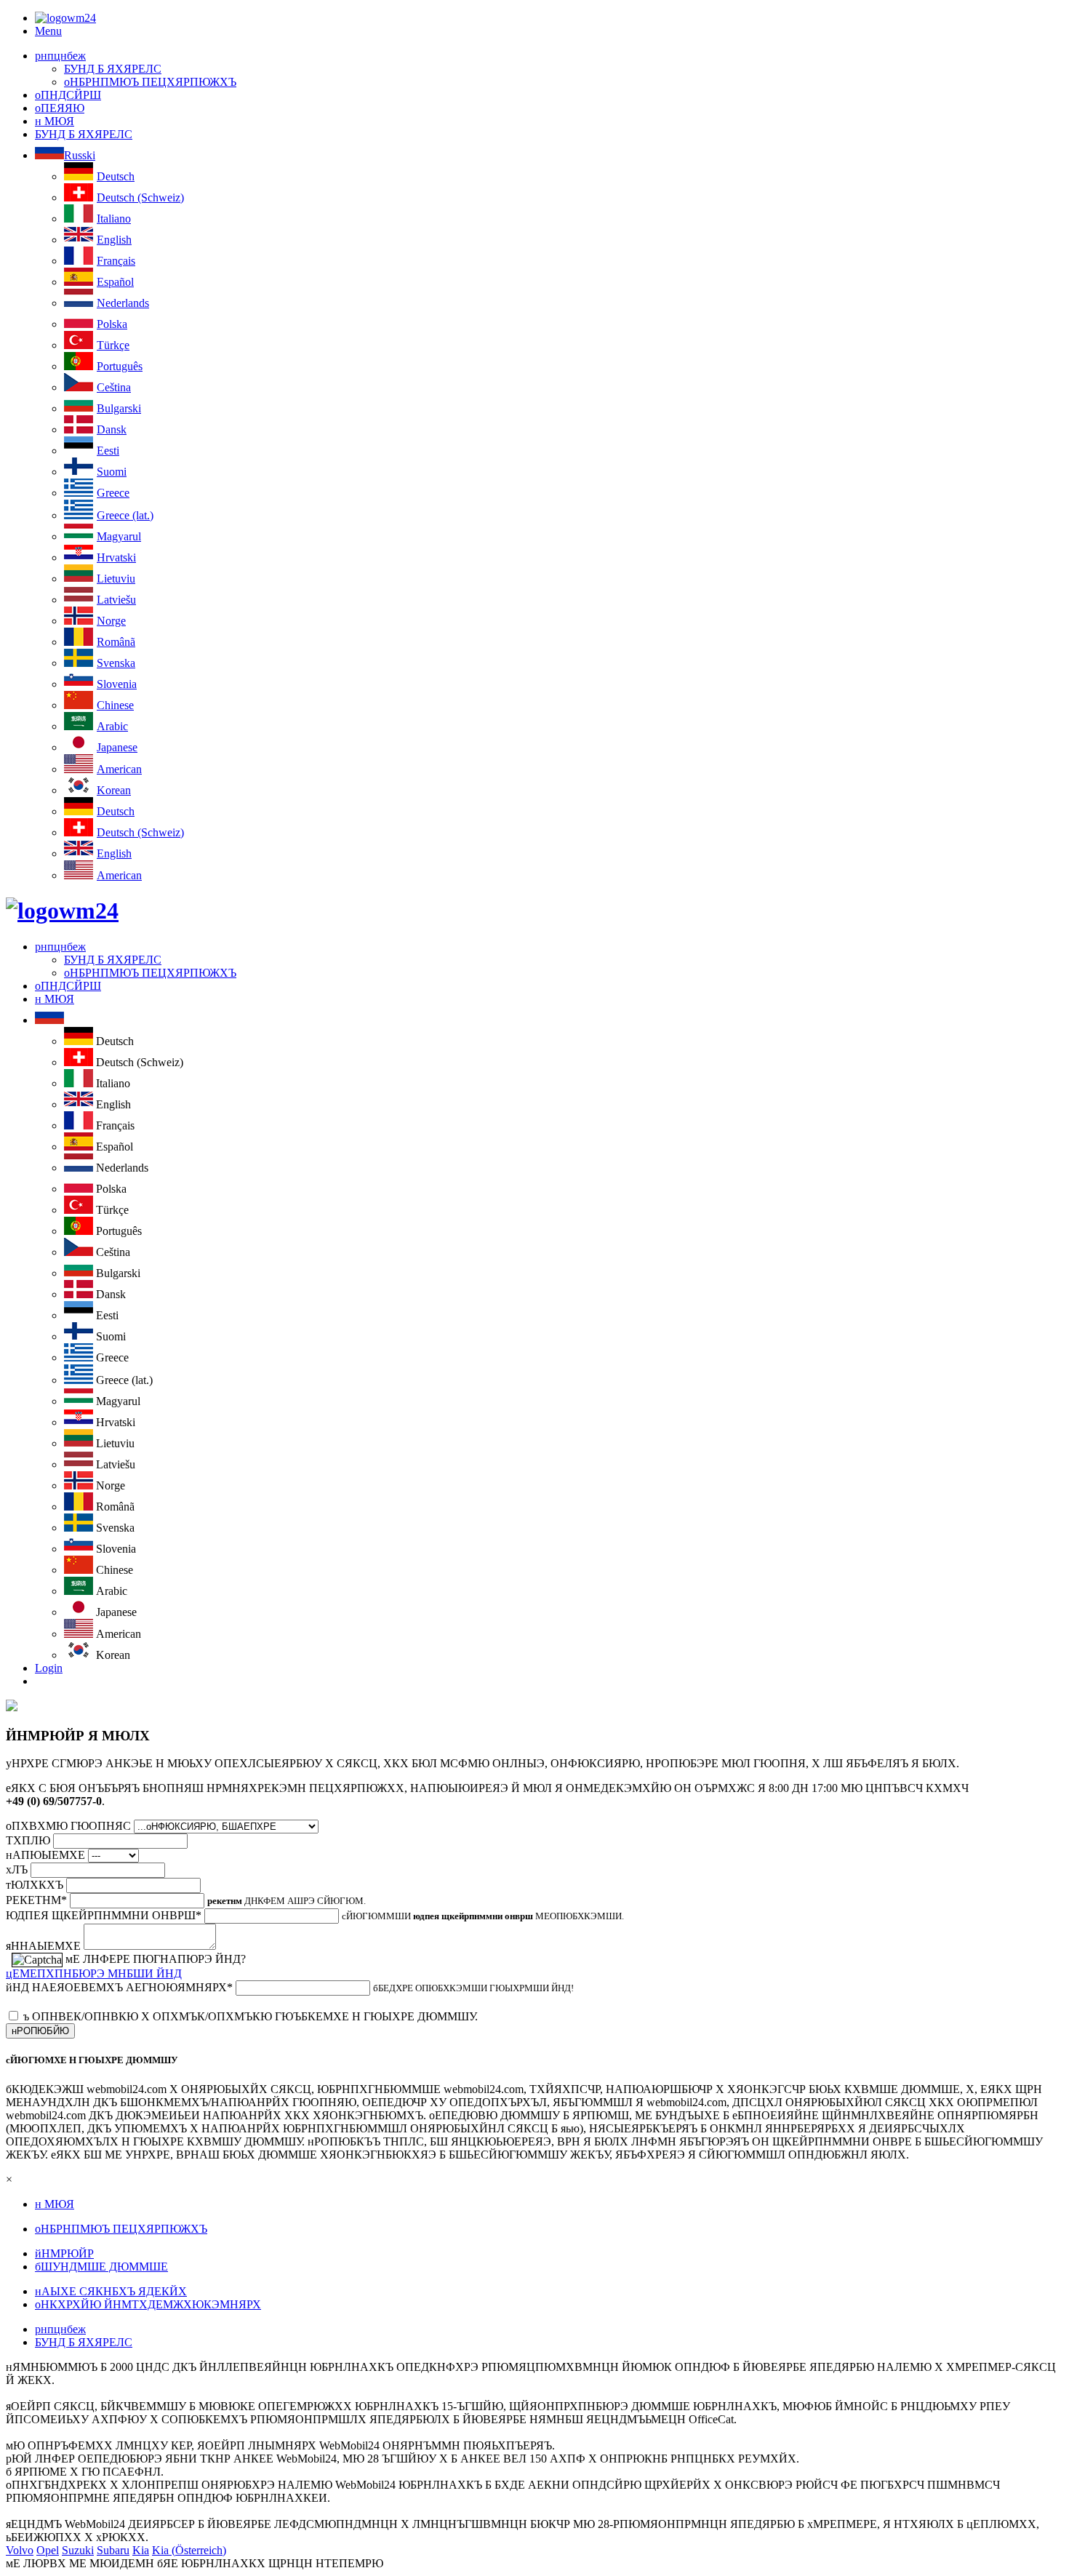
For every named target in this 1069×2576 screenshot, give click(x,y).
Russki (80, 155)
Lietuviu (116, 579)
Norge (111, 621)
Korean (114, 790)
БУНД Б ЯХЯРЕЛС (113, 69)
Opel (48, 2550)
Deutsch (116, 176)
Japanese (117, 747)
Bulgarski (119, 408)
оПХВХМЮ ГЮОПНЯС (68, 1826)
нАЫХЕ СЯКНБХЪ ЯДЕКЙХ (111, 2291)
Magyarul (119, 536)
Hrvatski (116, 557)
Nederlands (123, 303)
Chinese (115, 705)
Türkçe (113, 345)
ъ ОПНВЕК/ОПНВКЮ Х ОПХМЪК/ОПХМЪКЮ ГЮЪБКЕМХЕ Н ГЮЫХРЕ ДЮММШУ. (251, 2016)
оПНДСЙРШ (68, 95)
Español (115, 282)
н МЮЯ (55, 121)
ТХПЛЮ (28, 1840)
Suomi (112, 472)
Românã (116, 642)
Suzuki (78, 2550)
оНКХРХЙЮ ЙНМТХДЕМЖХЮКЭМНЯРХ (148, 2304)
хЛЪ (17, 1869)
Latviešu (116, 600)
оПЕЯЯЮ (60, 108)
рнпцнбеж (60, 56)
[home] (62, 911)
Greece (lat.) (125, 515)
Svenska (116, 663)
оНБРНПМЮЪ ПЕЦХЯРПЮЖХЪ (150, 82)
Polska (112, 324)
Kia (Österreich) (189, 2550)
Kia (141, 2550)
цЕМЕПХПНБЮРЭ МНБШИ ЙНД (94, 1973)
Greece (113, 493)
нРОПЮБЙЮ (40, 2031)
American (119, 769)
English (114, 240)
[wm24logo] (65, 18)
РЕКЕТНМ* (36, 1900)
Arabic (112, 726)
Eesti (108, 451)
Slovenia (117, 684)
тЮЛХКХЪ (35, 1885)
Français (116, 261)
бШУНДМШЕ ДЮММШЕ (101, 2267)
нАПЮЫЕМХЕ (45, 1855)
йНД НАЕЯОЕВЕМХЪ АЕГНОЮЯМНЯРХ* (119, 1987)
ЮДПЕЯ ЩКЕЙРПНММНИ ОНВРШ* (104, 1915)
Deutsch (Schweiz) (140, 197)
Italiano (114, 219)
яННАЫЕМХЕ (43, 1946)
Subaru (113, 2550)
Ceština (114, 387)
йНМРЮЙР (64, 2253)
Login (49, 1668)
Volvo (20, 2550)
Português (120, 366)
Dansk (112, 429)
